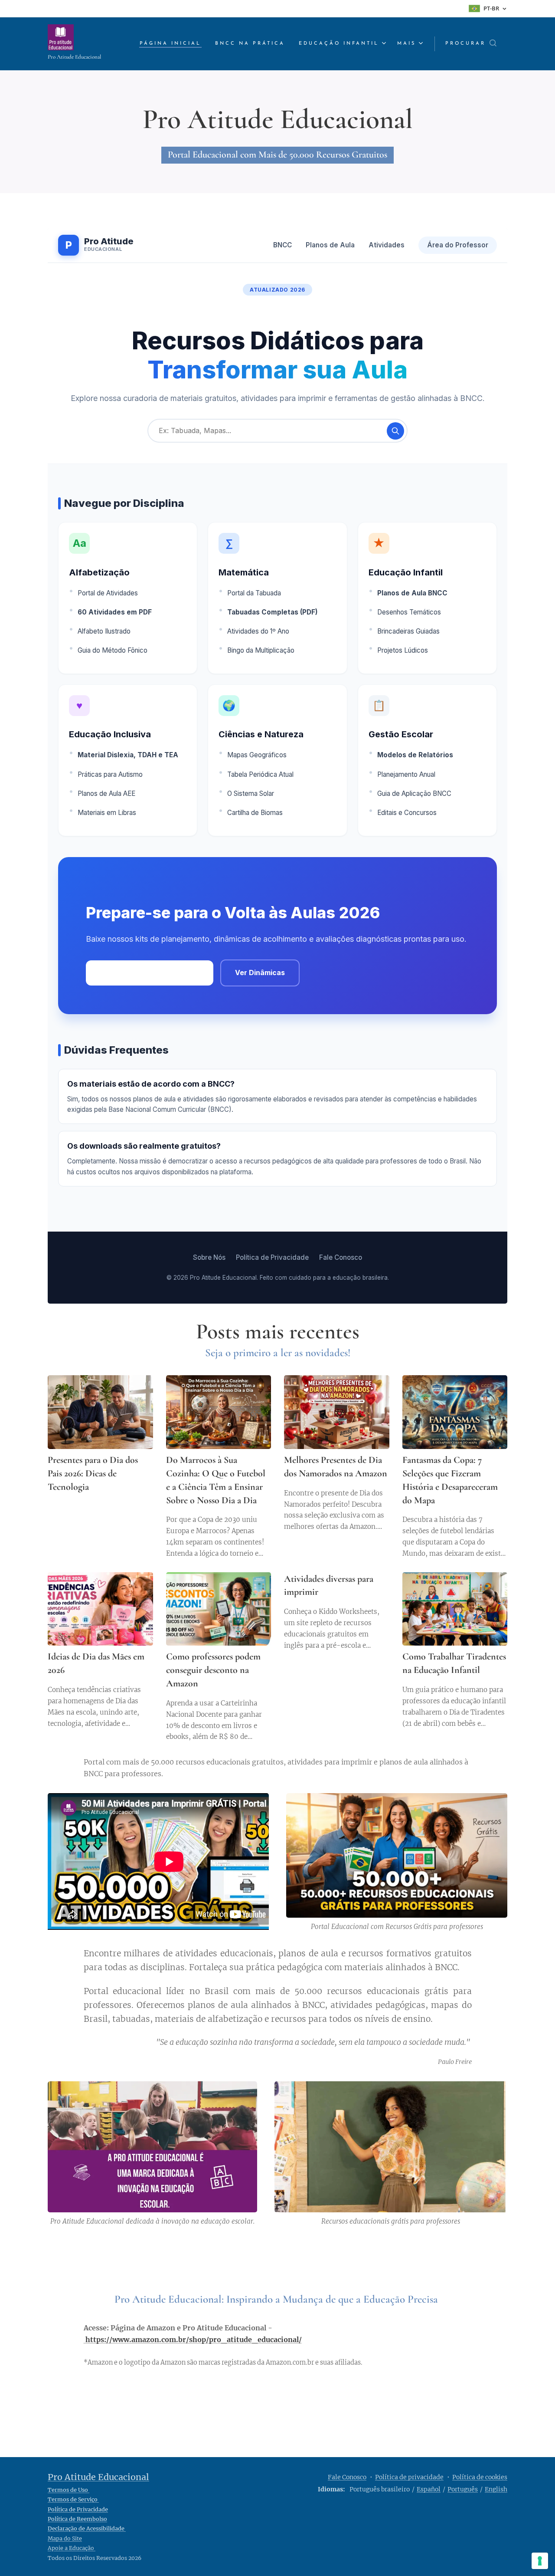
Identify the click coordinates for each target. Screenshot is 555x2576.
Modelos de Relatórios (415, 755)
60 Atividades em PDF (115, 612)
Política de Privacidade (272, 1257)
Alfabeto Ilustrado (104, 631)
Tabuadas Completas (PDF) (273, 612)
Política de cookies (480, 2477)
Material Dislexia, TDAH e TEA (128, 755)
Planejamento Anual (406, 774)
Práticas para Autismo (110, 774)
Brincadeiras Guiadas (408, 631)
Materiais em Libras (107, 813)
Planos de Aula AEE (106, 793)
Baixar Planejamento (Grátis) (150, 973)
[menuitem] (173, 44)
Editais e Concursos (407, 813)
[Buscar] (395, 431)
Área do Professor (458, 245)
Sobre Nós (209, 1257)
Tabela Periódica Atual (260, 774)
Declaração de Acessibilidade (87, 2528)
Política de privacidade (409, 2477)
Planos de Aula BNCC (412, 593)
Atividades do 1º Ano (258, 631)
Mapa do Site (65, 2538)
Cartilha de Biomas (255, 813)
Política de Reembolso (77, 2519)
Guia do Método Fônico (113, 650)
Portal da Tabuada (254, 593)
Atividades (387, 245)
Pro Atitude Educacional (98, 2477)
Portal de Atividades (108, 593)
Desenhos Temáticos (409, 612)
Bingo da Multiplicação (261, 650)
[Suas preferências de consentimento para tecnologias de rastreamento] (540, 2561)
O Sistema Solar (251, 793)
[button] (471, 44)
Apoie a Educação (72, 2548)
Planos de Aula (330, 245)
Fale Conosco (341, 1257)
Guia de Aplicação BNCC (414, 793)
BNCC (282, 245)
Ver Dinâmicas (260, 973)
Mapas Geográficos (257, 755)
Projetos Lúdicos (403, 650)
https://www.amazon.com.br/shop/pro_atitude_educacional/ (194, 2339)
